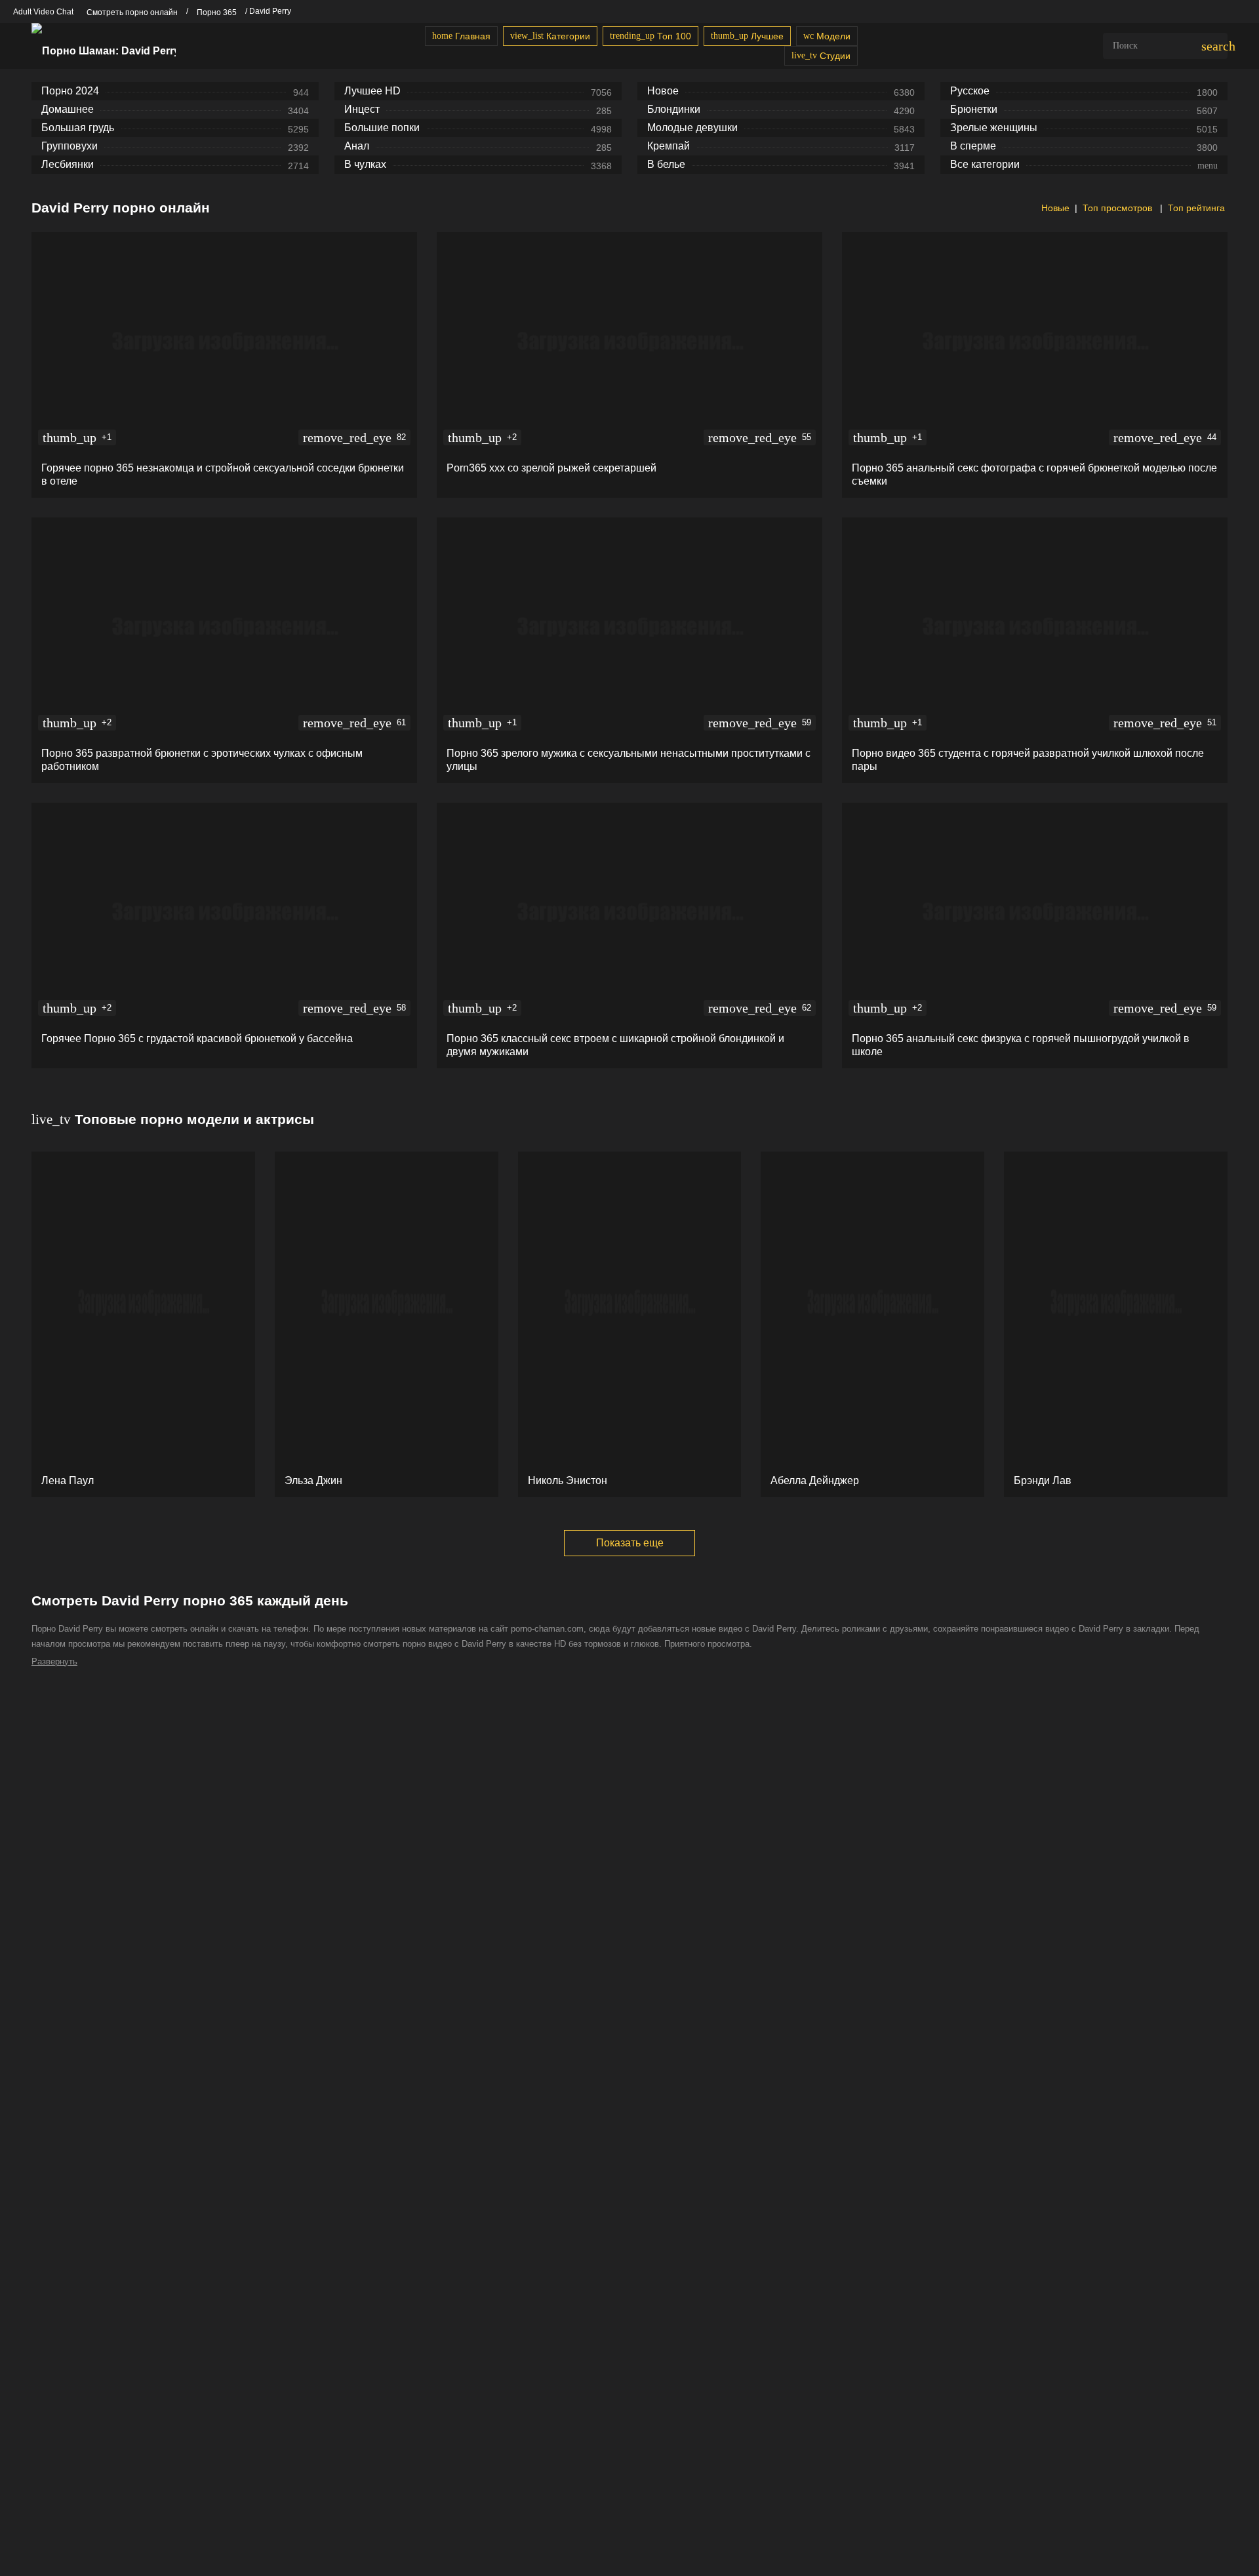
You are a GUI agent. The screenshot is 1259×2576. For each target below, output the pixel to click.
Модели (827, 36)
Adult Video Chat (43, 12)
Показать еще (630, 1543)
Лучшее (747, 36)
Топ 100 (650, 36)
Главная (461, 36)
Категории (550, 36)
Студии (821, 56)
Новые (1054, 208)
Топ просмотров (1119, 208)
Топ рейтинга (1196, 208)
